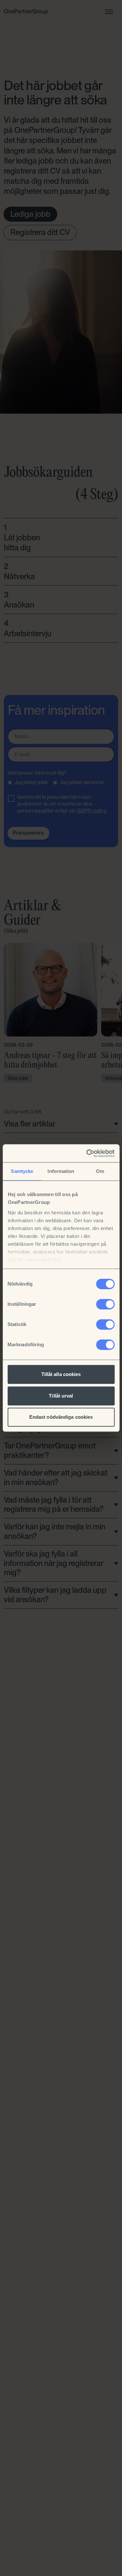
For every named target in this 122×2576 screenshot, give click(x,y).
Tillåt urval (61, 1396)
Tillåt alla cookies (61, 1374)
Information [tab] (61, 1171)
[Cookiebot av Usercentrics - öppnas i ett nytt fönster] (87, 1153)
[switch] (105, 1304)
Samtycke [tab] (22, 1171)
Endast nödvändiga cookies (61, 1417)
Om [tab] (100, 1171)
